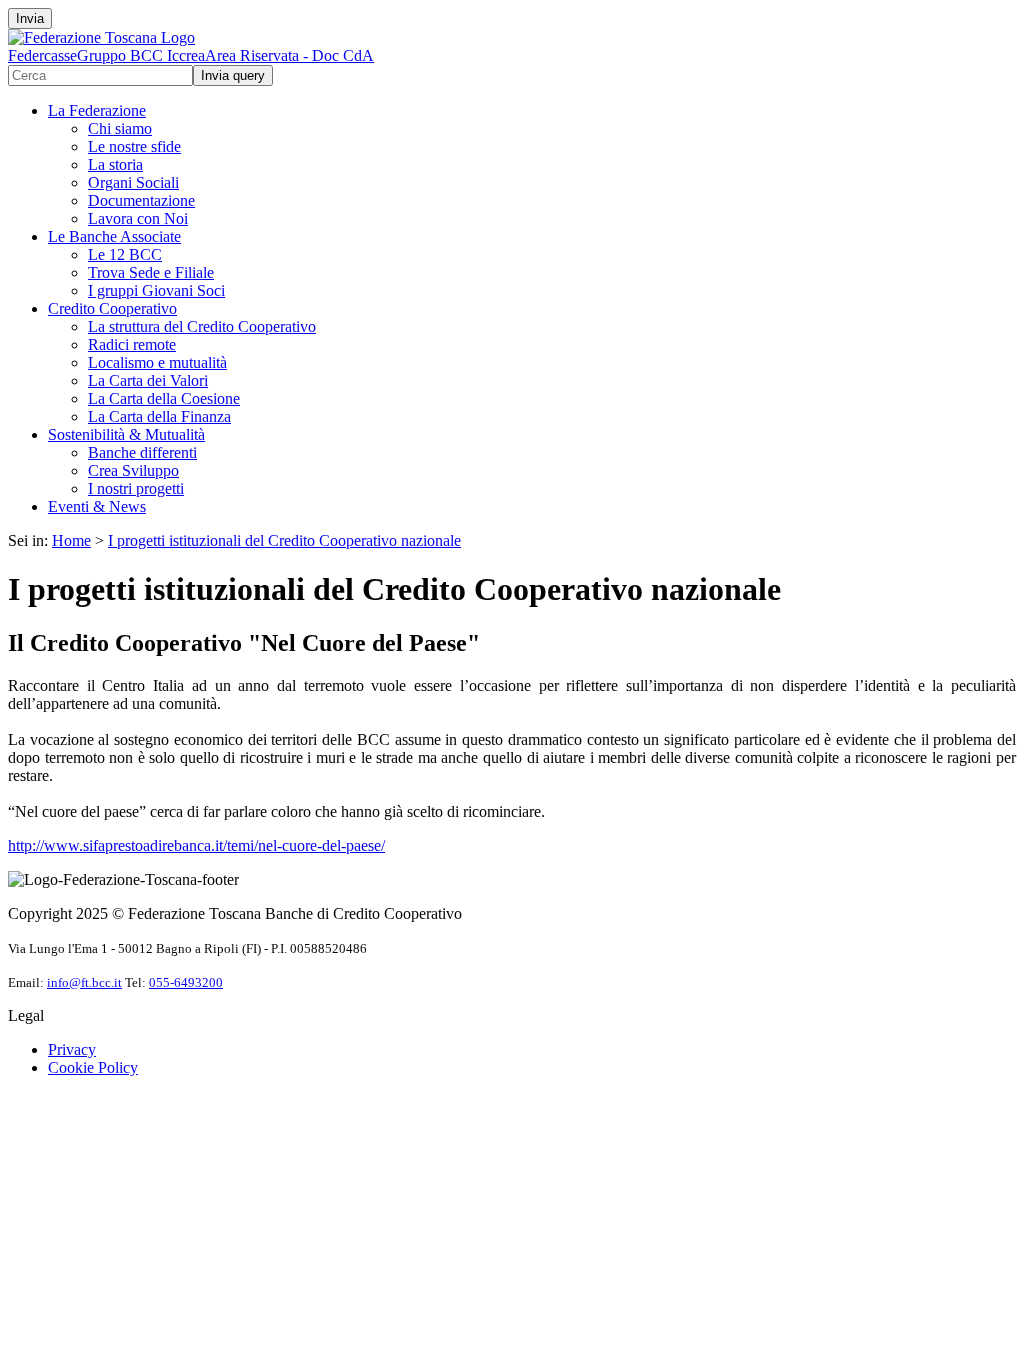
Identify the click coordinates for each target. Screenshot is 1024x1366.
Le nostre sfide (134, 146)
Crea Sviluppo (133, 470)
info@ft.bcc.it (84, 982)
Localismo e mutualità (157, 362)
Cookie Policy (93, 1067)
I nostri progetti (136, 488)
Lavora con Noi (138, 218)
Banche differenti (142, 452)
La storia (115, 164)
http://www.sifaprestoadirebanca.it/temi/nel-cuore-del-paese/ (196, 845)
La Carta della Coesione (164, 398)
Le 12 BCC (125, 254)
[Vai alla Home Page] (101, 37)
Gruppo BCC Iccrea (141, 55)
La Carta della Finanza (159, 416)
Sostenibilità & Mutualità (126, 434)
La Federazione (97, 110)
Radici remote (132, 344)
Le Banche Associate (114, 236)
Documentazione (141, 200)
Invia (30, 18)
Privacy (72, 1049)
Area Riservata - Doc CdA (289, 55)
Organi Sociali (133, 182)
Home (71, 540)
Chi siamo (120, 128)
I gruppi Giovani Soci (156, 290)
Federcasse (42, 55)
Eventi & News (97, 506)
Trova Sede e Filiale (151, 272)
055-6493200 (186, 982)
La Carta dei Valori (148, 380)
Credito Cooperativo (112, 308)
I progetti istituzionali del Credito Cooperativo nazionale (284, 540)
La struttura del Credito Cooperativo (202, 326)
